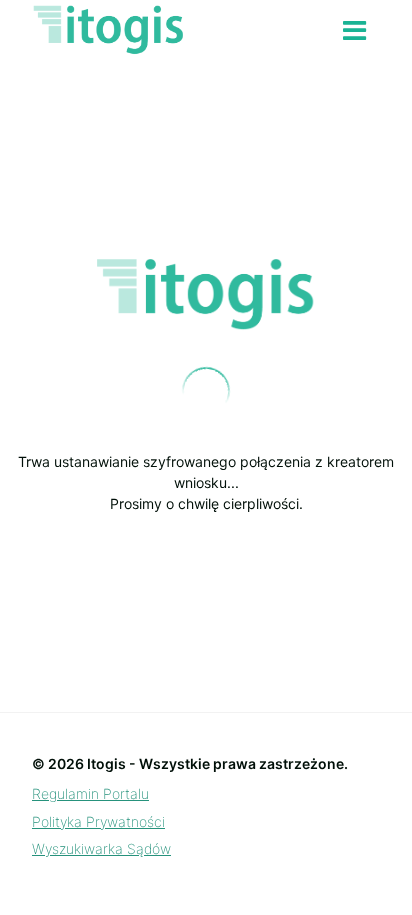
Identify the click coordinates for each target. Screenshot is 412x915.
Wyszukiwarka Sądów (101, 848)
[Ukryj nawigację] (354, 30)
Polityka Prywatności (98, 821)
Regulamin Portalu (90, 793)
